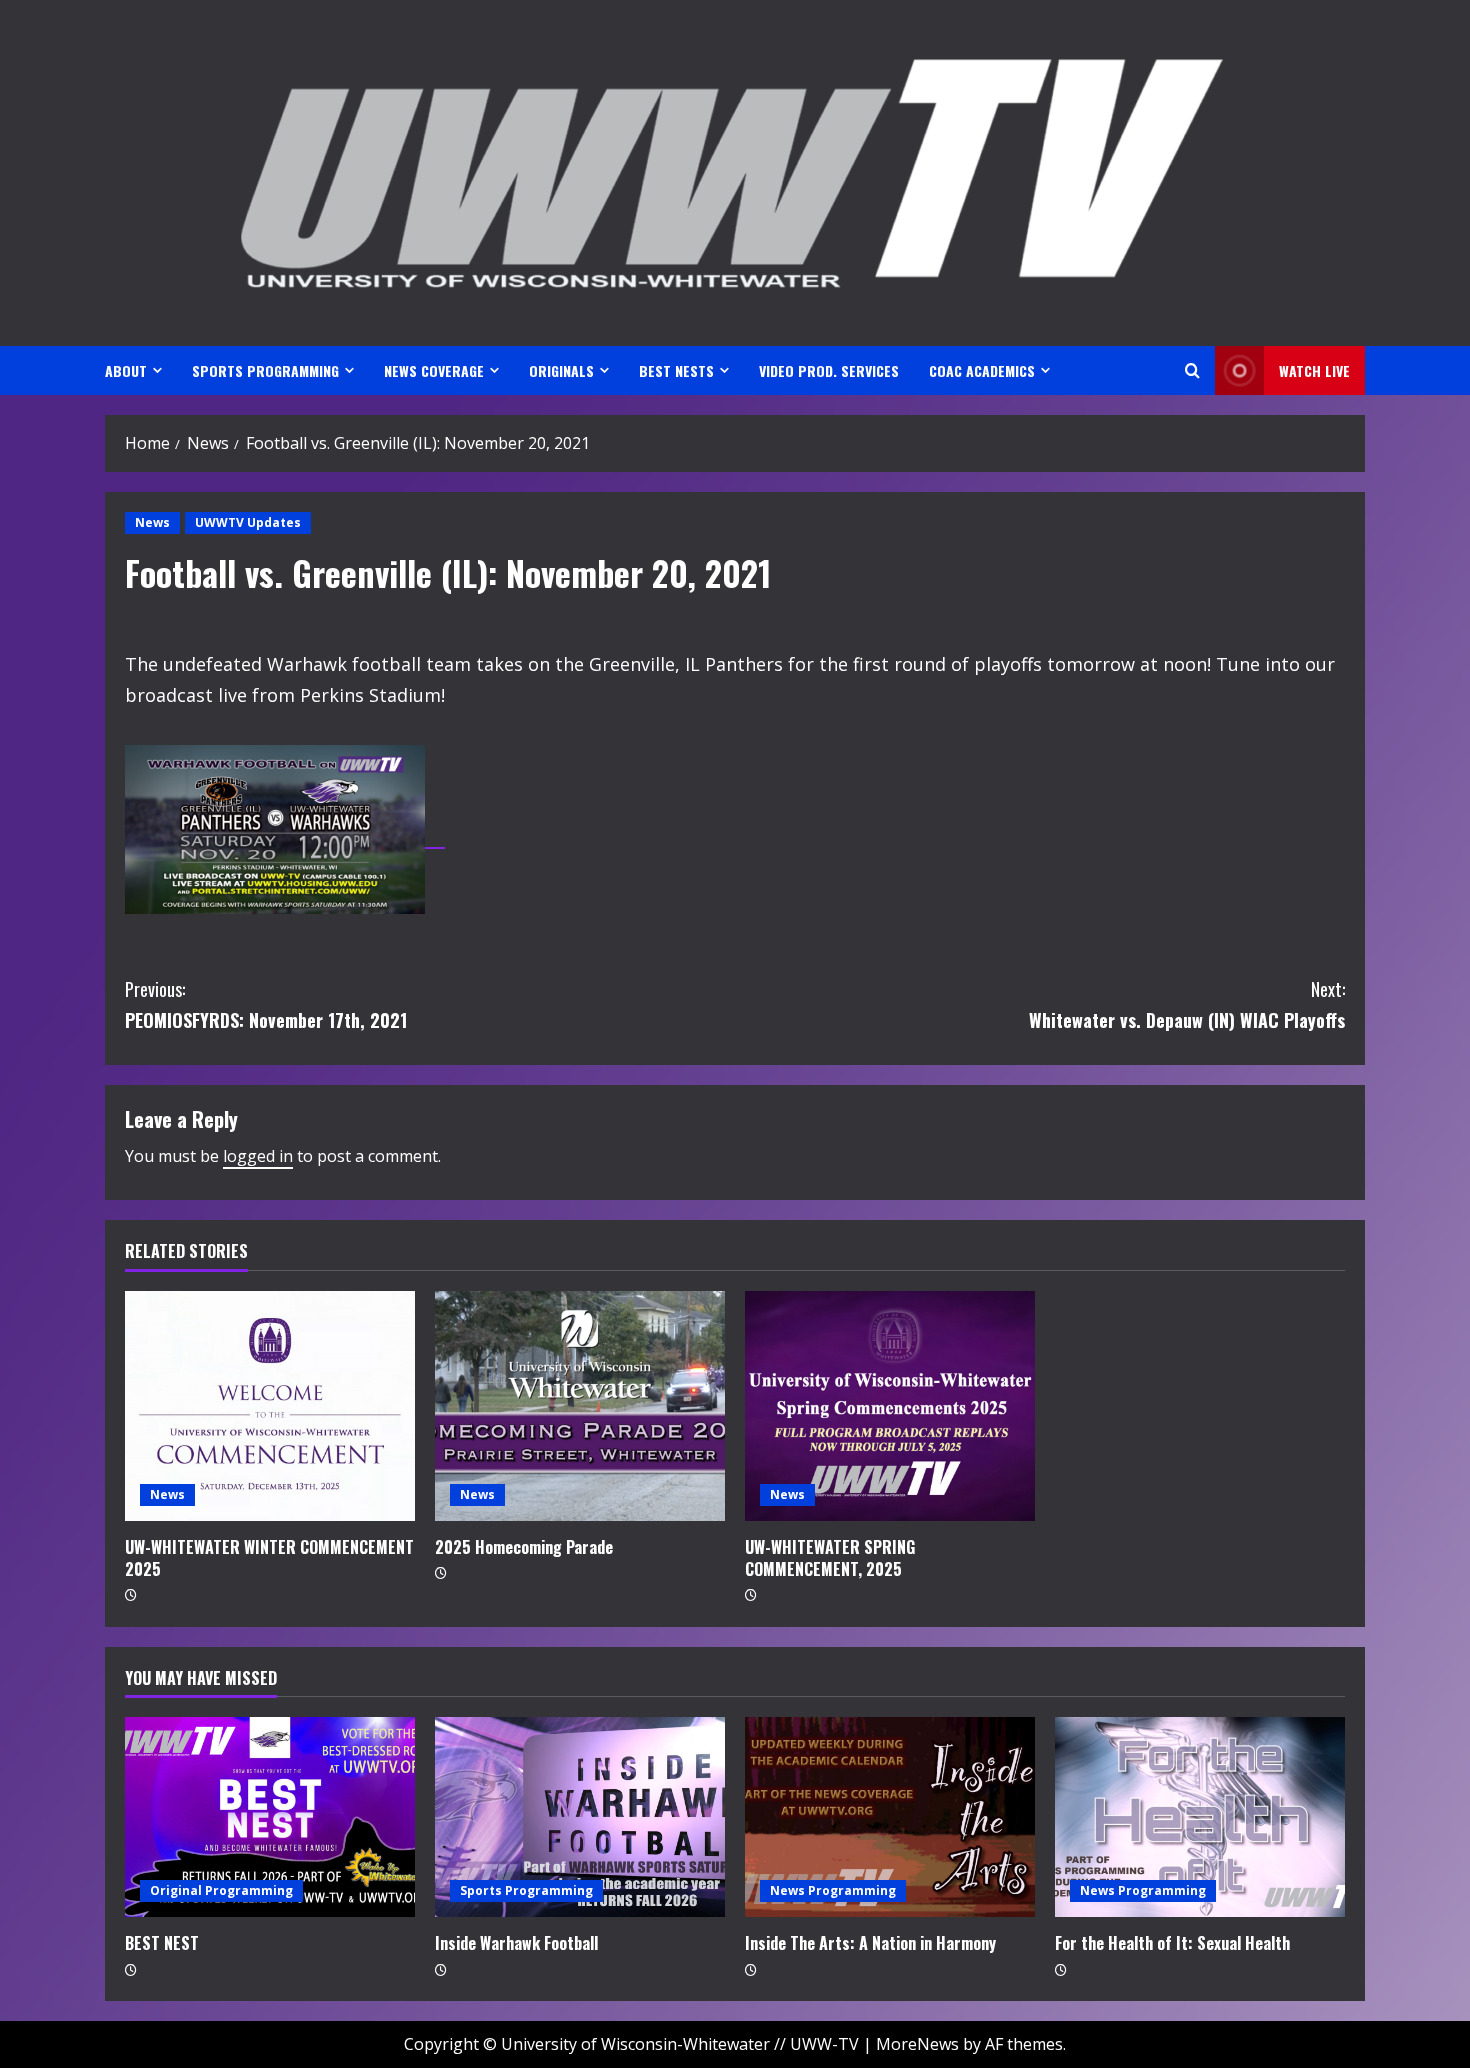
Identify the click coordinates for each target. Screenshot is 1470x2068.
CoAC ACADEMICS (982, 370)
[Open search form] (1192, 370)
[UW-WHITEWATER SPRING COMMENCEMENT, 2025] (890, 1406)
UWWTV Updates (248, 522)
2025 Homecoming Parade (524, 1547)
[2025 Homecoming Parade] (580, 1406)
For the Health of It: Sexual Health (1172, 1943)
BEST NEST (162, 1943)
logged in (258, 1156)
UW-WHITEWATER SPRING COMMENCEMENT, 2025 (830, 1558)
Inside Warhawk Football (516, 1943)
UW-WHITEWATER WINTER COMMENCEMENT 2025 (269, 1558)
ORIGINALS (561, 370)
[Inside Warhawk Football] (580, 1817)
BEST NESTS (676, 370)
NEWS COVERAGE (434, 370)
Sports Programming (526, 1890)
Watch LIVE (1314, 370)
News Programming (833, 1890)
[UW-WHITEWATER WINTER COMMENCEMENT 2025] (270, 1406)
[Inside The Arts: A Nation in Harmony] (890, 1817)
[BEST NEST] (270, 1817)
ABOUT (126, 370)
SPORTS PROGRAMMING (265, 370)
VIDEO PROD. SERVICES (829, 370)
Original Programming (221, 1890)
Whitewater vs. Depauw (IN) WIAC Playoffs (1187, 1004)
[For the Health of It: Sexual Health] (1200, 1817)
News (152, 522)
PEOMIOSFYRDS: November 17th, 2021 (266, 1004)
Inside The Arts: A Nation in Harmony (870, 1943)
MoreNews (917, 2044)
